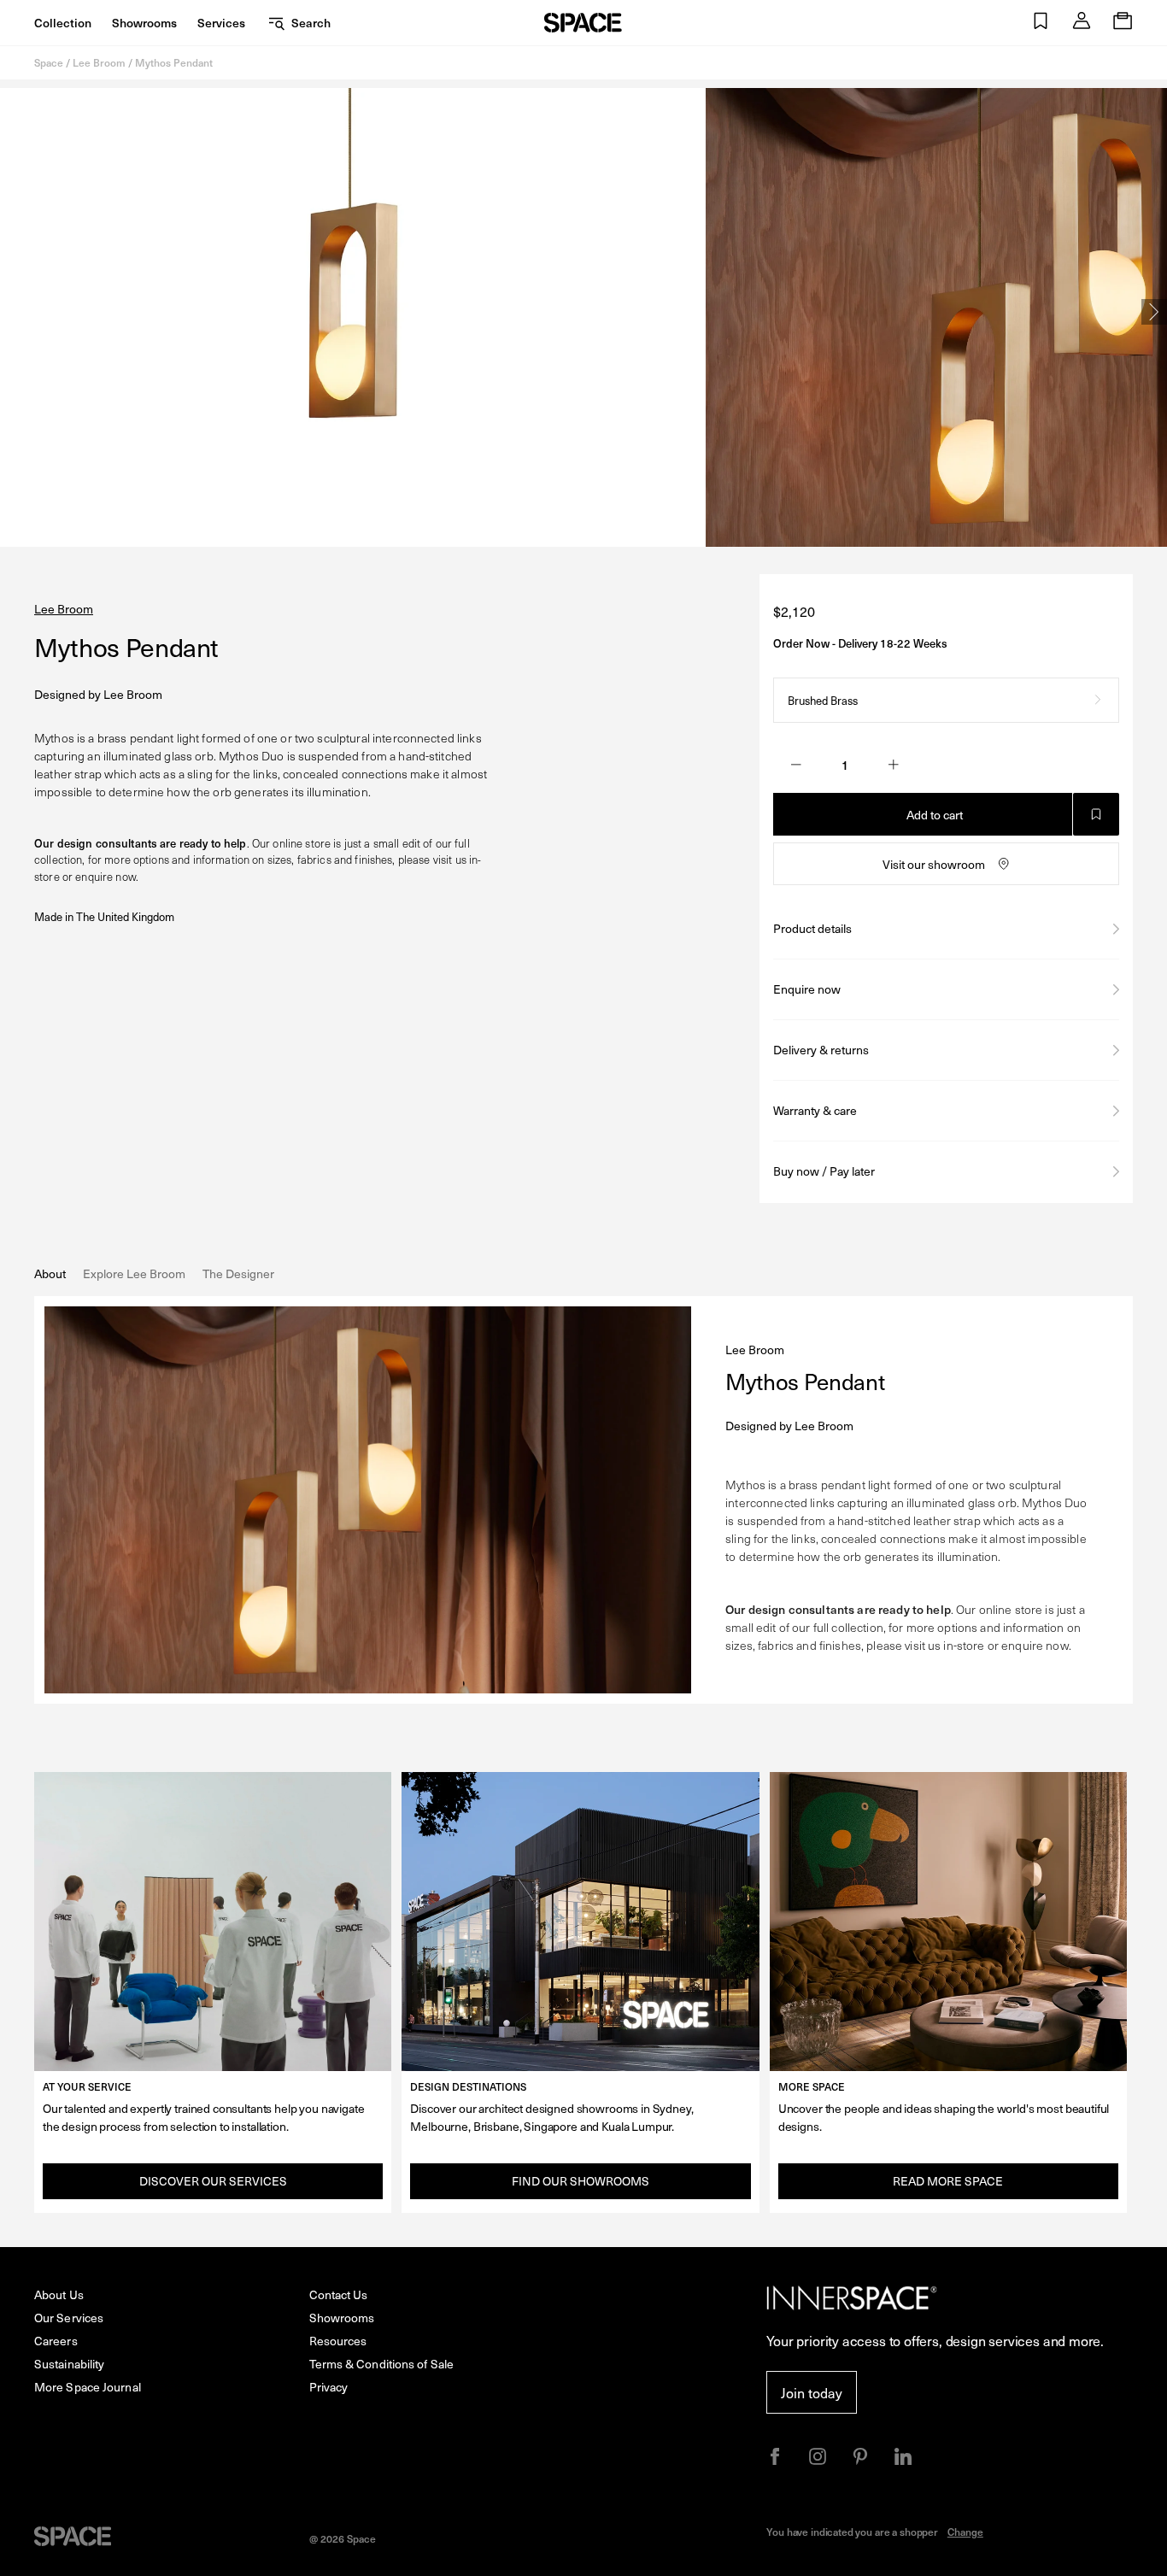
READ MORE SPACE (948, 2181)
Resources (338, 2341)
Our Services (69, 2318)
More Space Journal (88, 2387)
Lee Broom (99, 62)
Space (49, 62)
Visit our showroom (934, 864)
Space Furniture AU (583, 23)
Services (221, 23)
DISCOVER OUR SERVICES (213, 2181)
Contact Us (339, 2294)
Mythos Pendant (174, 62)
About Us (59, 2294)
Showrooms (144, 23)
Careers (56, 2341)
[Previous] (13, 312)
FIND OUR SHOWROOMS (581, 2181)
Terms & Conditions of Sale (382, 2364)
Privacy (329, 2387)
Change (965, 2532)
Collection (63, 23)
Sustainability (69, 2364)
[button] (1041, 23)
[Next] (1154, 312)
